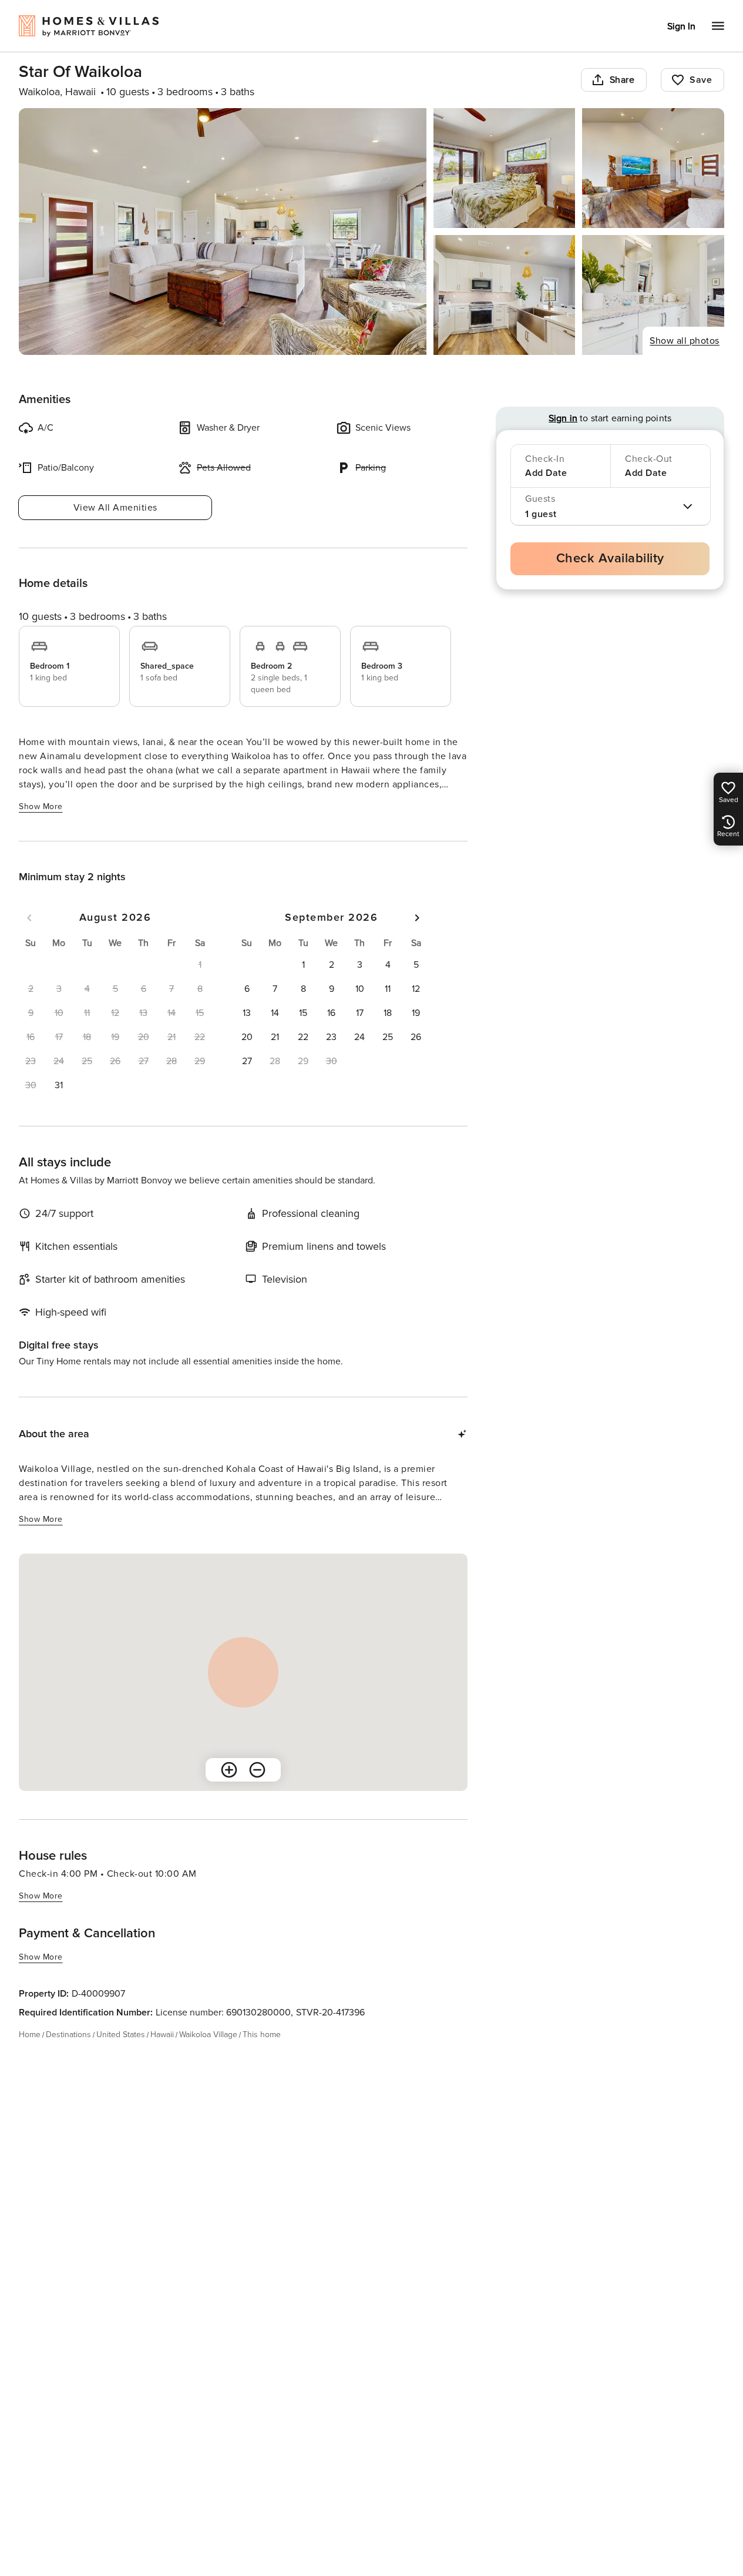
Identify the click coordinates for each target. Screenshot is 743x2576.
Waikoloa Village (208, 2035)
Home (30, 2035)
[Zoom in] (229, 1770)
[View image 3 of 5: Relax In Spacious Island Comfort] (653, 168)
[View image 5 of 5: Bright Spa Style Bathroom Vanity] (653, 295)
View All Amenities (115, 508)
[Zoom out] (257, 1770)
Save (701, 80)
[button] (59, 1085)
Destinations (68, 2035)
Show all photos (685, 341)
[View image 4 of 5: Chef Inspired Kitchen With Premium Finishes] (505, 295)
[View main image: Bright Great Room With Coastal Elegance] (223, 232)
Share (622, 80)
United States (121, 2035)
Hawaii (162, 2035)
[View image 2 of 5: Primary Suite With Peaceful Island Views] (505, 168)
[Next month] (417, 918)
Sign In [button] (681, 26)
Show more (41, 806)
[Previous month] (29, 918)
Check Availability (610, 559)
